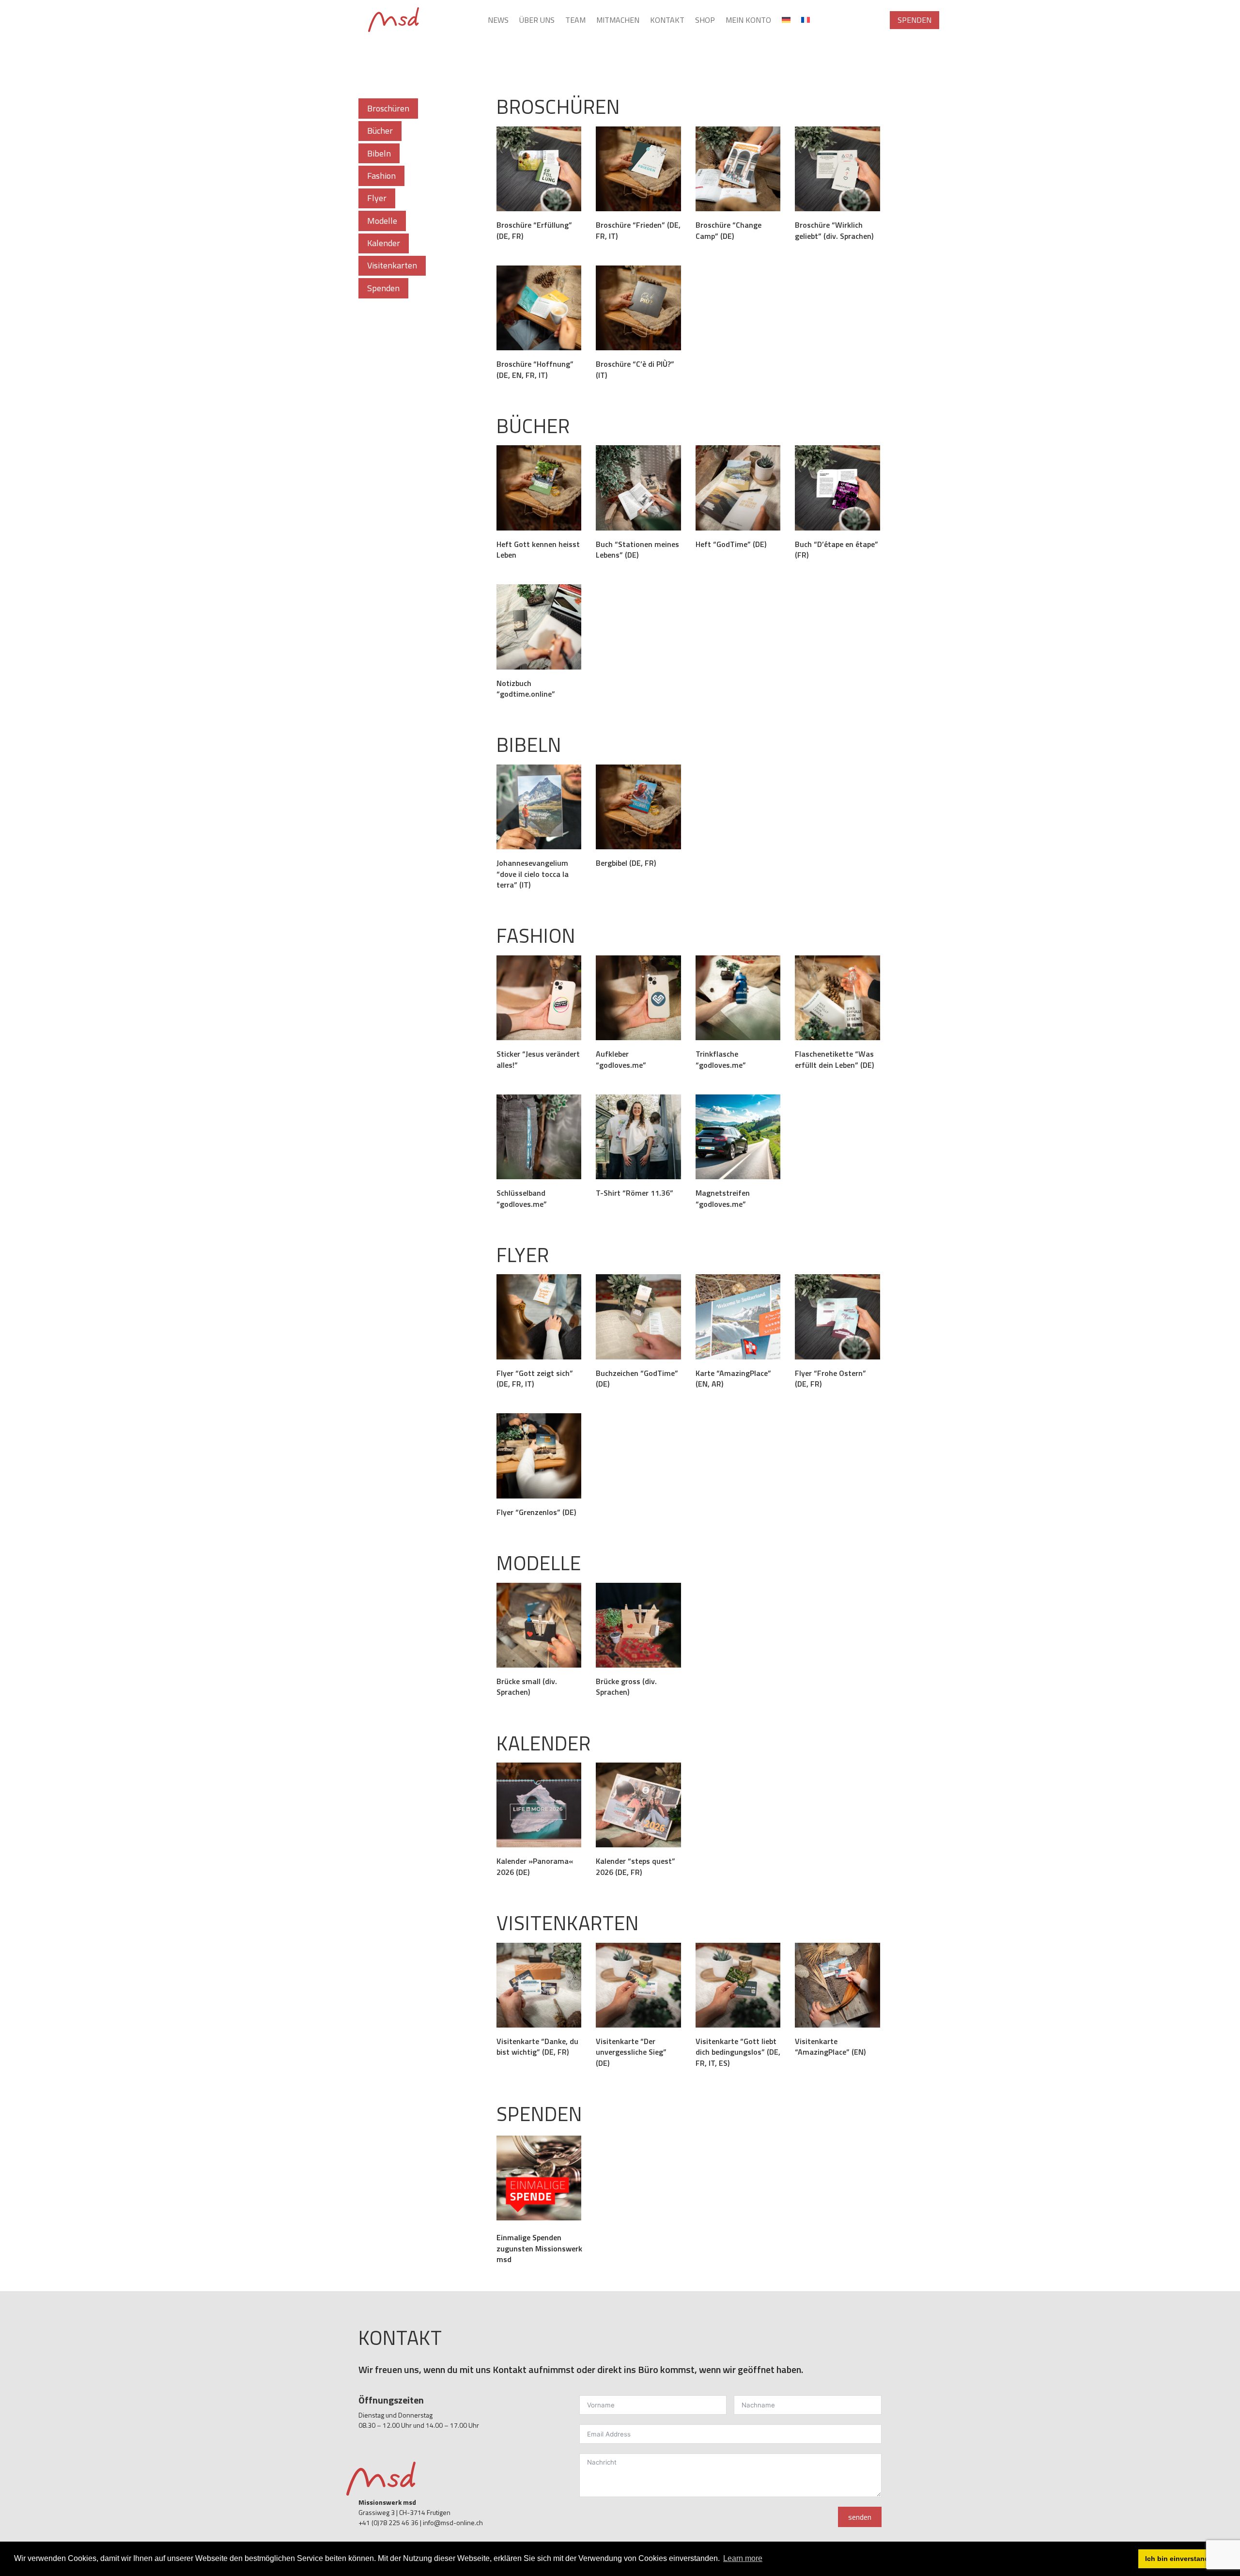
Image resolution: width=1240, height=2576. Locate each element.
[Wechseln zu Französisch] (806, 22)
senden (860, 2517)
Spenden (914, 20)
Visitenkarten (392, 265)
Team (575, 21)
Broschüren (388, 108)
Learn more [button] (743, 2558)
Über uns (537, 21)
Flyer (377, 198)
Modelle (382, 221)
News (498, 21)
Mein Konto (748, 21)
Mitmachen (618, 21)
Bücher (380, 131)
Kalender (384, 243)
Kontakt (667, 21)
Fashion (381, 176)
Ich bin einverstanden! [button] (1182, 2559)
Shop (705, 21)
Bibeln (379, 153)
